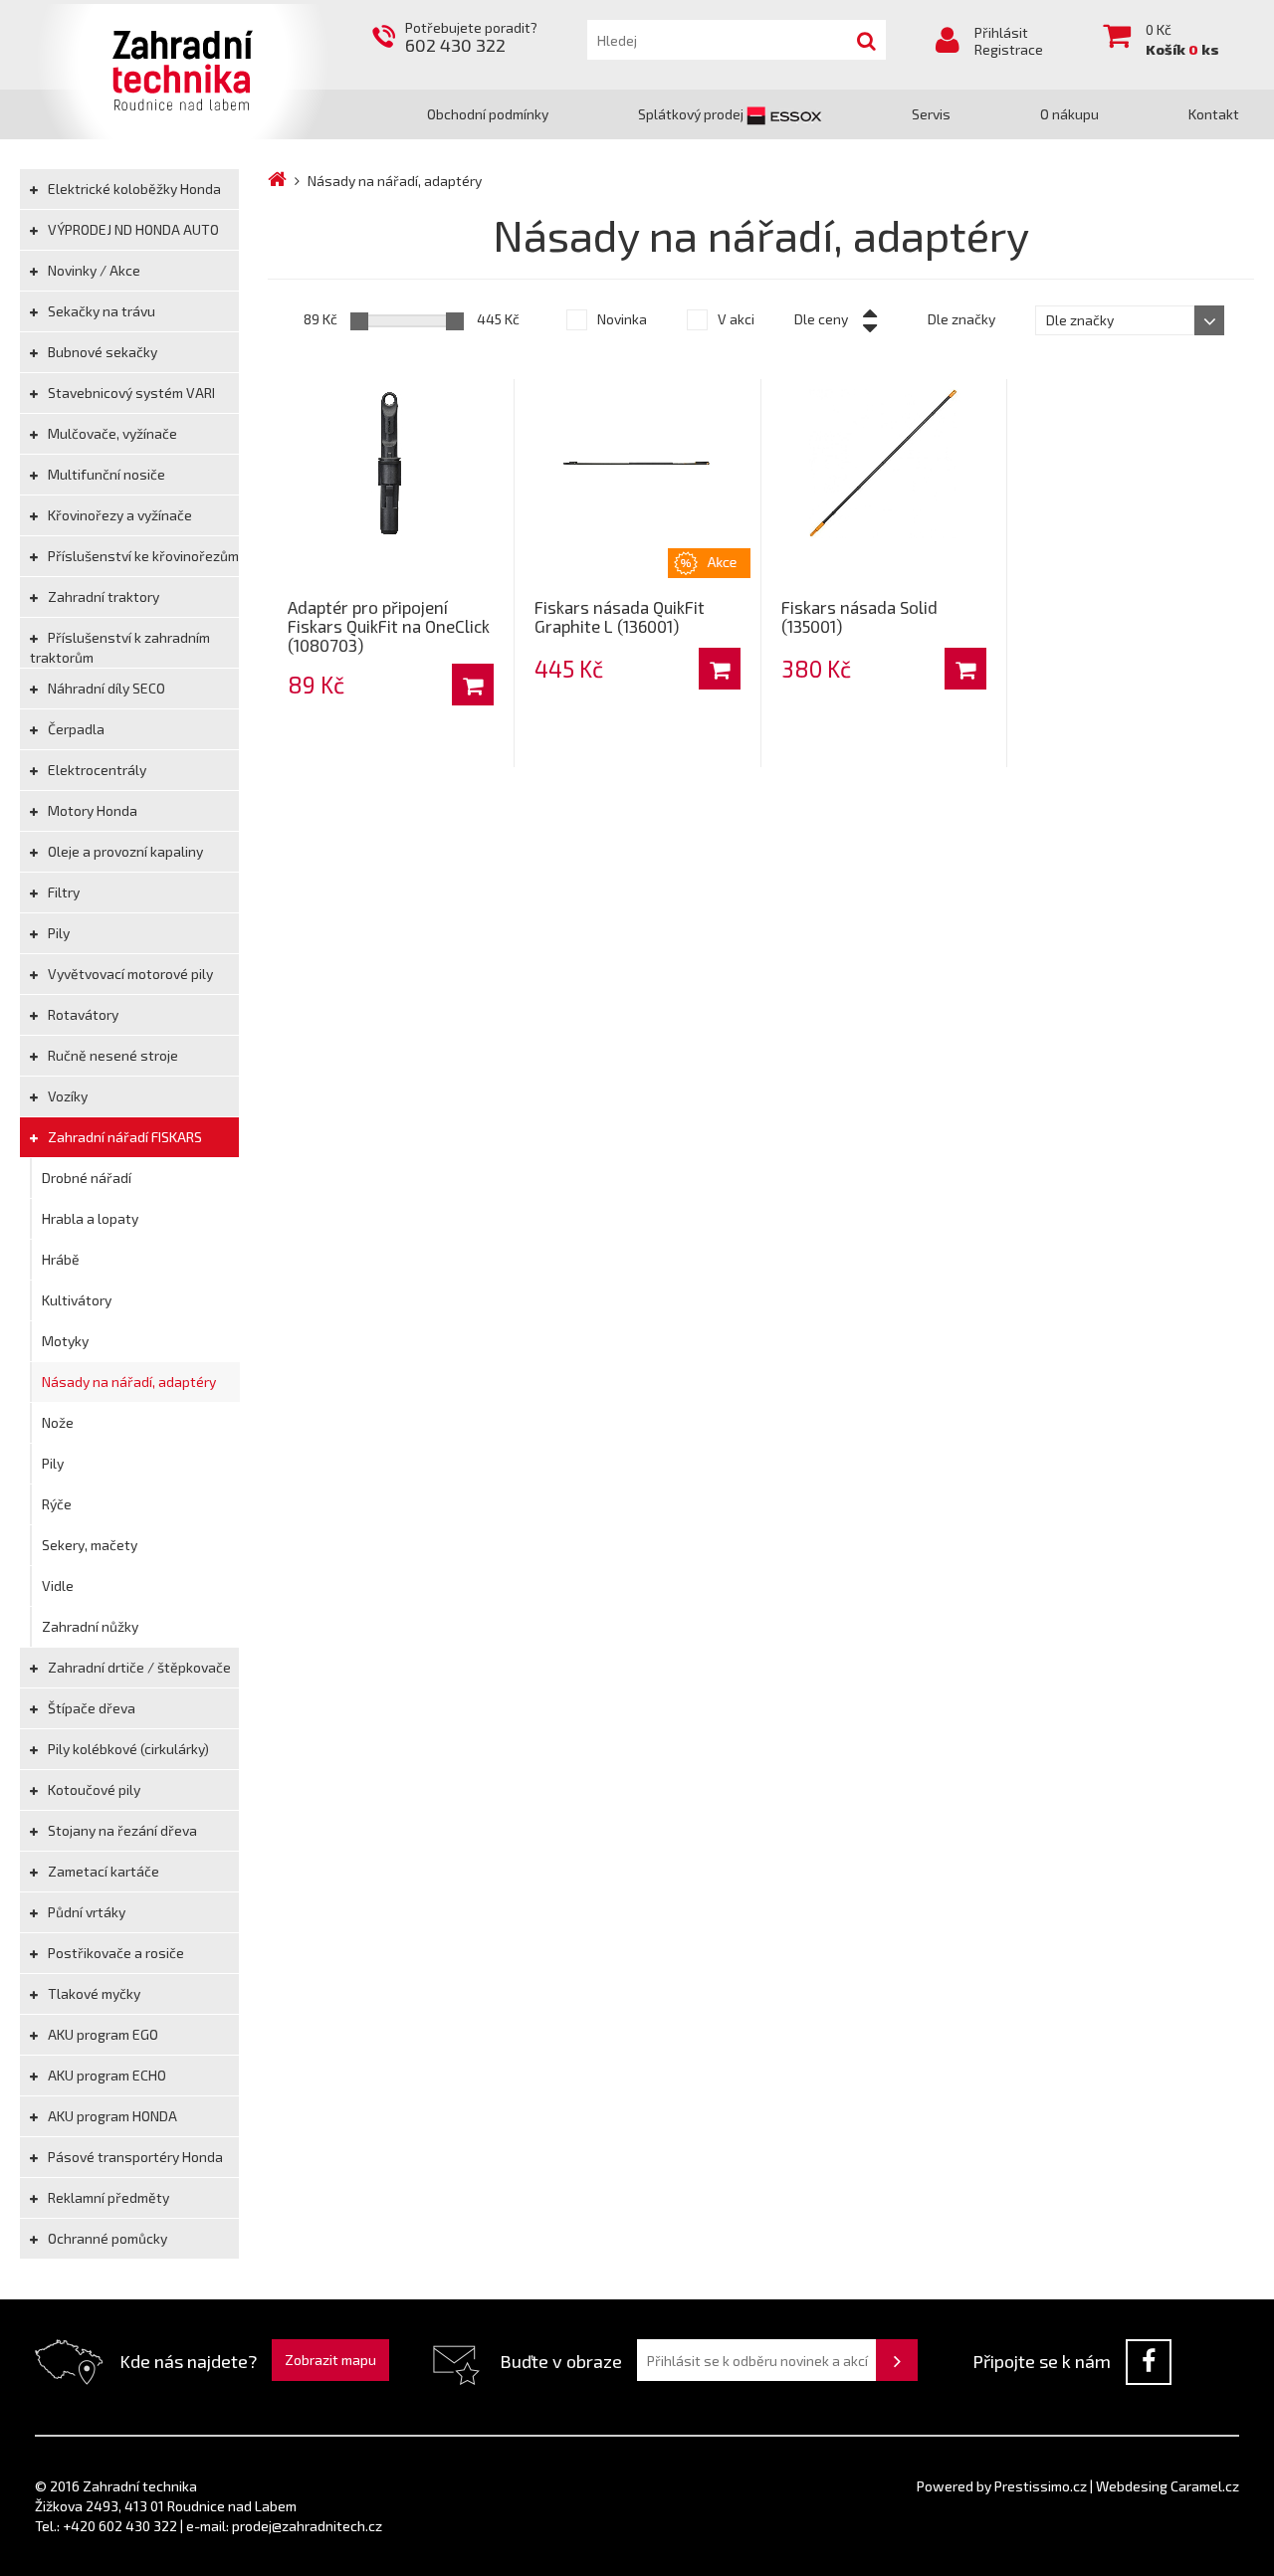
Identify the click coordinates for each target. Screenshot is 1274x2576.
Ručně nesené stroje (111, 1055)
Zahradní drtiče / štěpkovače (138, 1667)
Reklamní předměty (107, 2197)
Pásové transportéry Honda (134, 2157)
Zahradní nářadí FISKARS (123, 1137)
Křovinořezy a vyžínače (118, 515)
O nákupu (1069, 114)
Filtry (62, 892)
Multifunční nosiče (105, 474)
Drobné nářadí (87, 1178)
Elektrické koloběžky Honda (133, 189)
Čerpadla (75, 729)
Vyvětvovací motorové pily (129, 974)
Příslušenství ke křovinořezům (142, 556)
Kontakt (1214, 114)
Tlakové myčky (93, 1993)
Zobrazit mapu (330, 2360)
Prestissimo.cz (1041, 2486)
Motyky (65, 1341)
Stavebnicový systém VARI (130, 393)
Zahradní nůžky (90, 1626)
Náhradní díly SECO (105, 688)
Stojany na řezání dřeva (121, 1830)
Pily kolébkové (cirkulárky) (127, 1749)
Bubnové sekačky (101, 352)
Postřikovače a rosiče (114, 1953)
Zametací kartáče (102, 1871)
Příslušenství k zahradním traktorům (120, 647)
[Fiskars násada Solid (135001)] (884, 464)
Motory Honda (91, 810)
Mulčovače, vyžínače (111, 433)
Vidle (58, 1585)
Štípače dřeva (90, 1708)
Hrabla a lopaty (90, 1218)
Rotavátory (82, 1014)
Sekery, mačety (90, 1545)
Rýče (57, 1504)
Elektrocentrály (96, 770)
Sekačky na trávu (100, 311)
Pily (57, 933)
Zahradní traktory (102, 596)
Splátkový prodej (692, 114)
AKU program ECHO (106, 2075)
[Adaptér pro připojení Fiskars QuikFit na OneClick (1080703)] (391, 464)
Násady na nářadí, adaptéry (129, 1382)
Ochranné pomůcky (106, 2238)
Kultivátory (77, 1300)
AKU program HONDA (111, 2116)
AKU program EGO (102, 2034)
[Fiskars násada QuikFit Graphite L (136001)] (637, 464)
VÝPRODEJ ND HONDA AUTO (132, 229)
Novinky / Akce (93, 270)
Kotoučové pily (93, 1789)
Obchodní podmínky (488, 114)
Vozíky (66, 1096)
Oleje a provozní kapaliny (124, 851)
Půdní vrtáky (85, 1912)
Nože (58, 1422)
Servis (931, 114)
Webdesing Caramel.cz (1168, 2486)
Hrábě (61, 1259)
